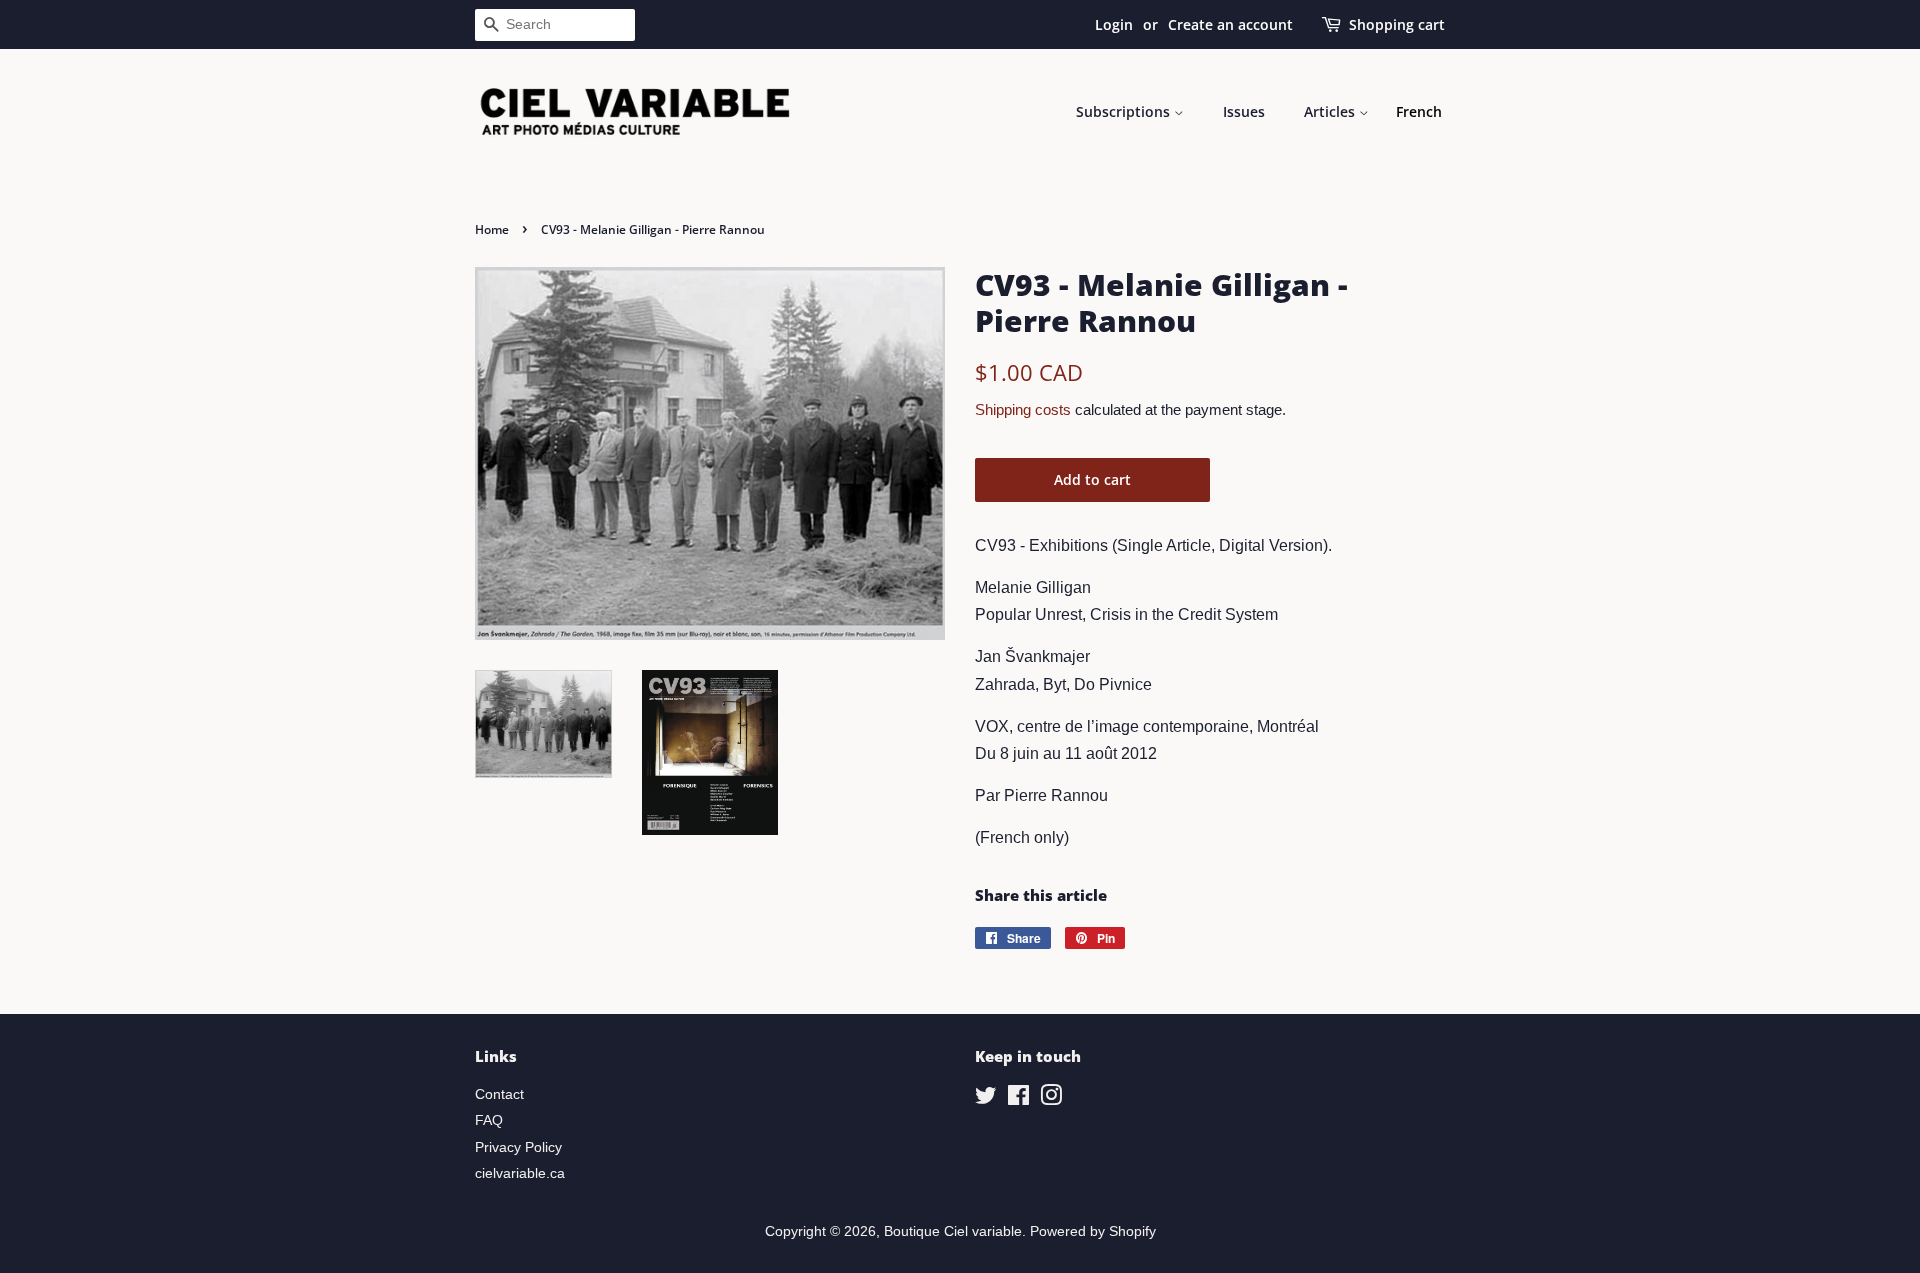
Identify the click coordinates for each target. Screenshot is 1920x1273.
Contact (499, 1094)
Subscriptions (1125, 111)
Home (492, 229)
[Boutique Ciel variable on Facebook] (1018, 1099)
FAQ (489, 1120)
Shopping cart (1397, 24)
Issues (1244, 111)
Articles (1331, 111)
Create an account (1230, 24)
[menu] (1419, 112)
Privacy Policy (518, 1147)
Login (1114, 24)
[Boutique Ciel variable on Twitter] (986, 1099)
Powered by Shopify (1093, 1231)
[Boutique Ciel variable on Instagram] (1051, 1099)
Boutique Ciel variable (953, 1231)
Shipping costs (1023, 409)
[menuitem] (1419, 112)
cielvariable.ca (520, 1173)
